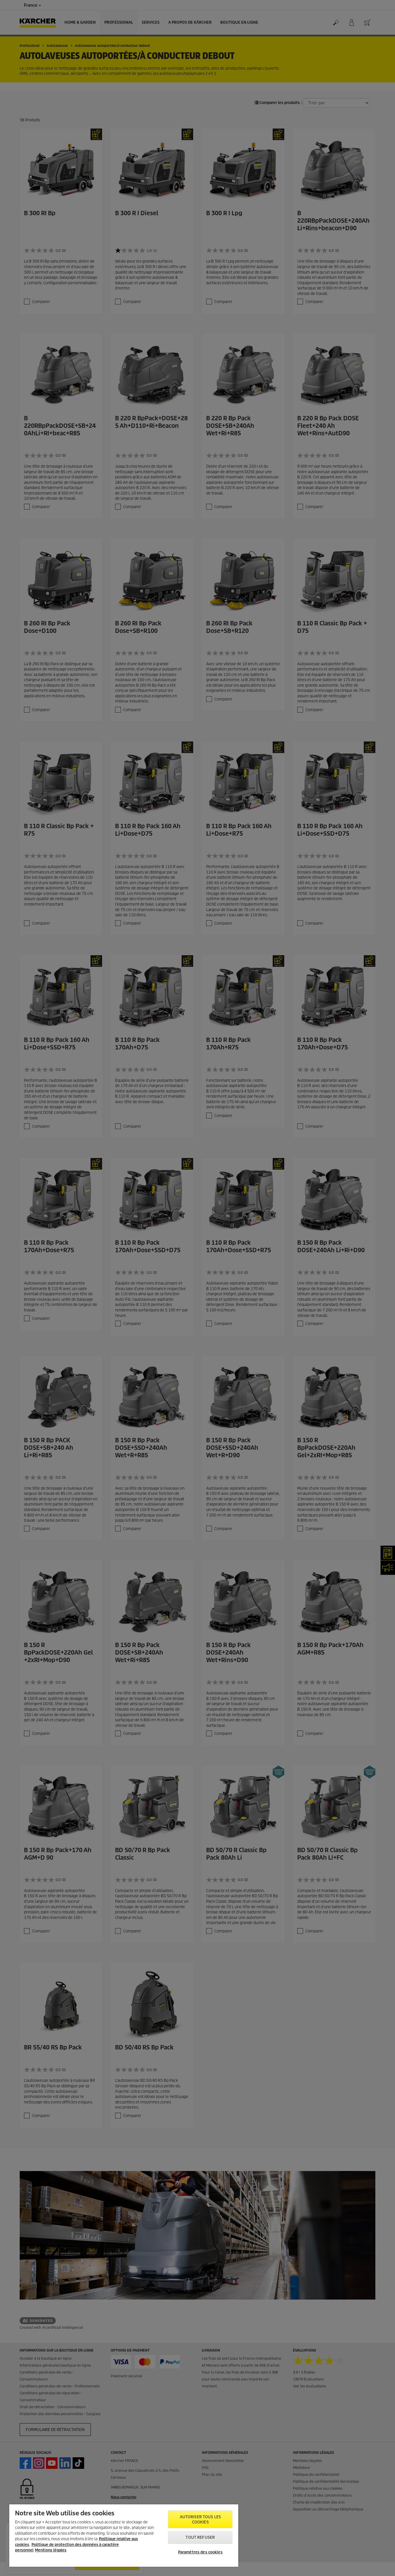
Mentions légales (51, 2550)
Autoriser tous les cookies (200, 2520)
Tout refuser (200, 2537)
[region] (124, 2536)
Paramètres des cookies (200, 2552)
